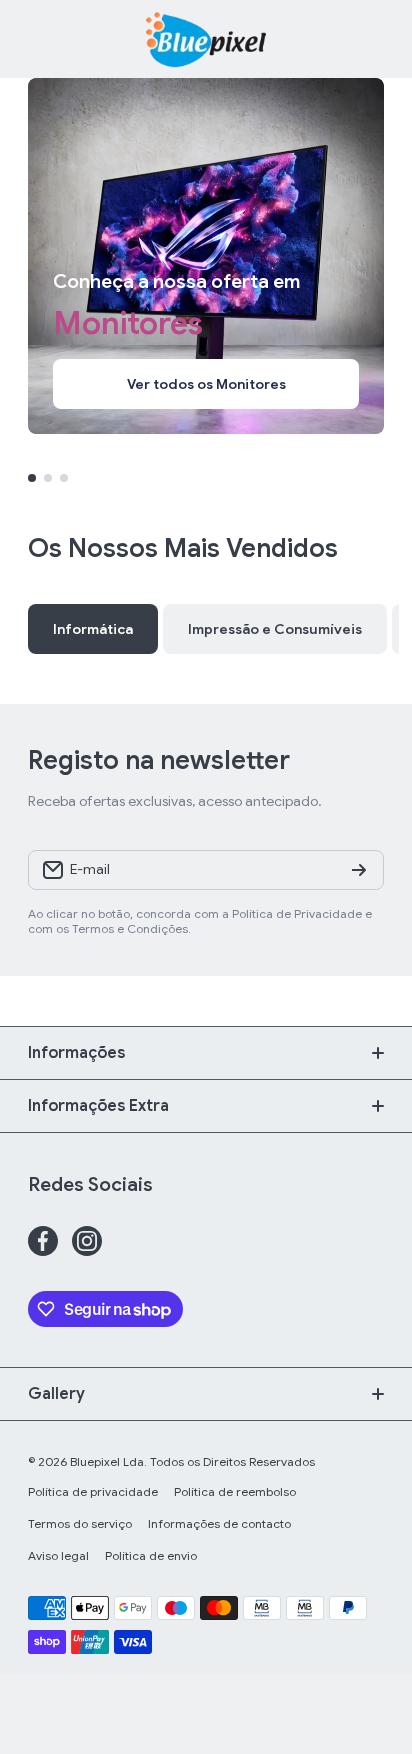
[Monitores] (206, 256)
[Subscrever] (359, 870)
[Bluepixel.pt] (206, 39)
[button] (374, 39)
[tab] (275, 629)
